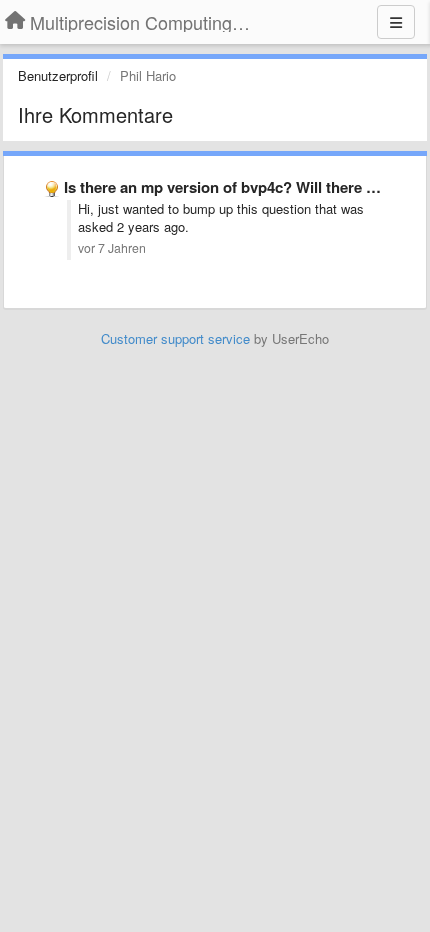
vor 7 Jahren (112, 248)
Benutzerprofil (58, 75)
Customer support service (175, 338)
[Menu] (396, 22)
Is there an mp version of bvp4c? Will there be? (228, 187)
